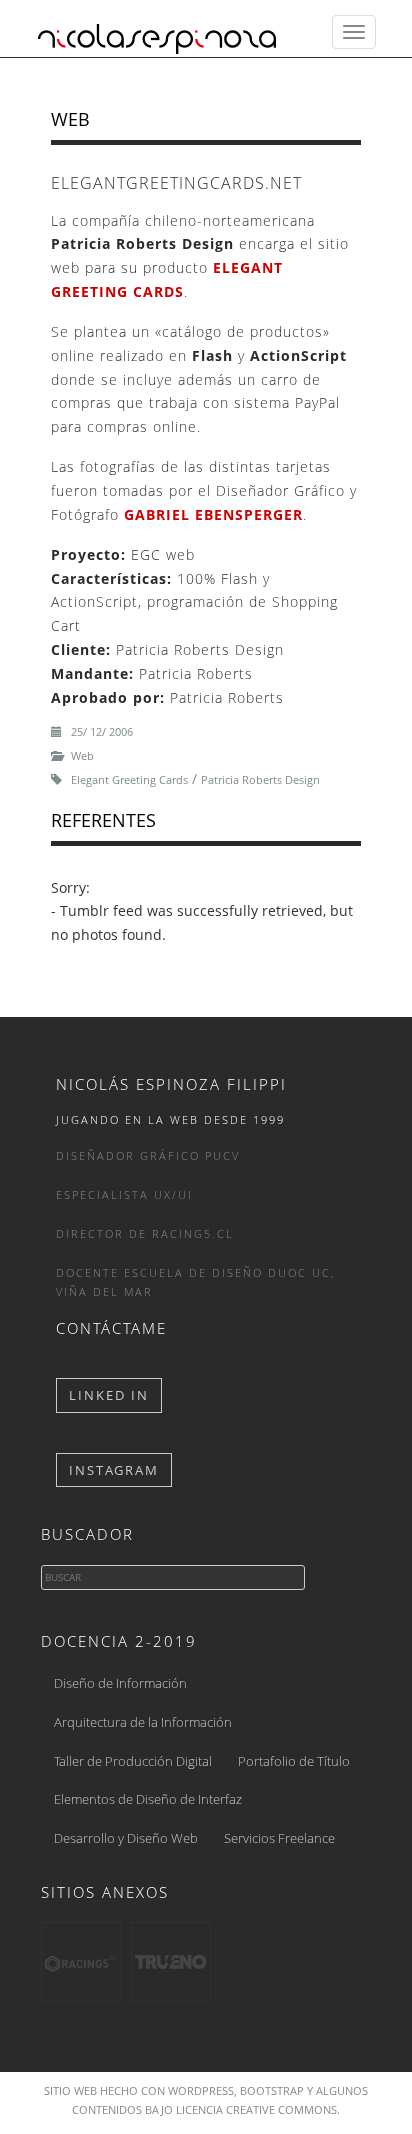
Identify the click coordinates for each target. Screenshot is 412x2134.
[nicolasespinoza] (157, 32)
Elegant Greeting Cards (129, 779)
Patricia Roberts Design (260, 779)
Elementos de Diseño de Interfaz (148, 1799)
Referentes (103, 820)
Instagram (114, 1470)
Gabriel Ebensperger (213, 514)
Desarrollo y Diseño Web (126, 1838)
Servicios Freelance (279, 1838)
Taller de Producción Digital (133, 1761)
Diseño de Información (120, 1683)
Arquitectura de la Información (143, 1722)
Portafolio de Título (294, 1761)
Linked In (109, 1395)
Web (70, 119)
